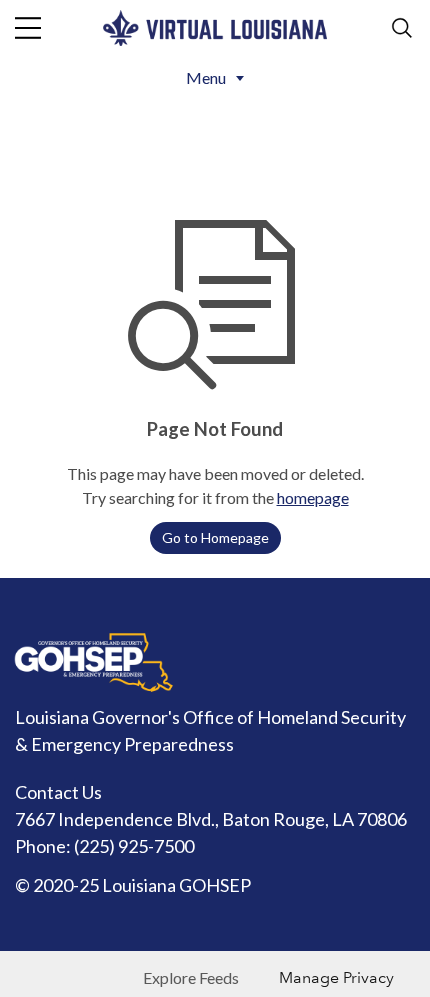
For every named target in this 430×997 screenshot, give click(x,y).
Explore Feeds (191, 977)
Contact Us (58, 792)
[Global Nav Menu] (28, 28)
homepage (313, 497)
